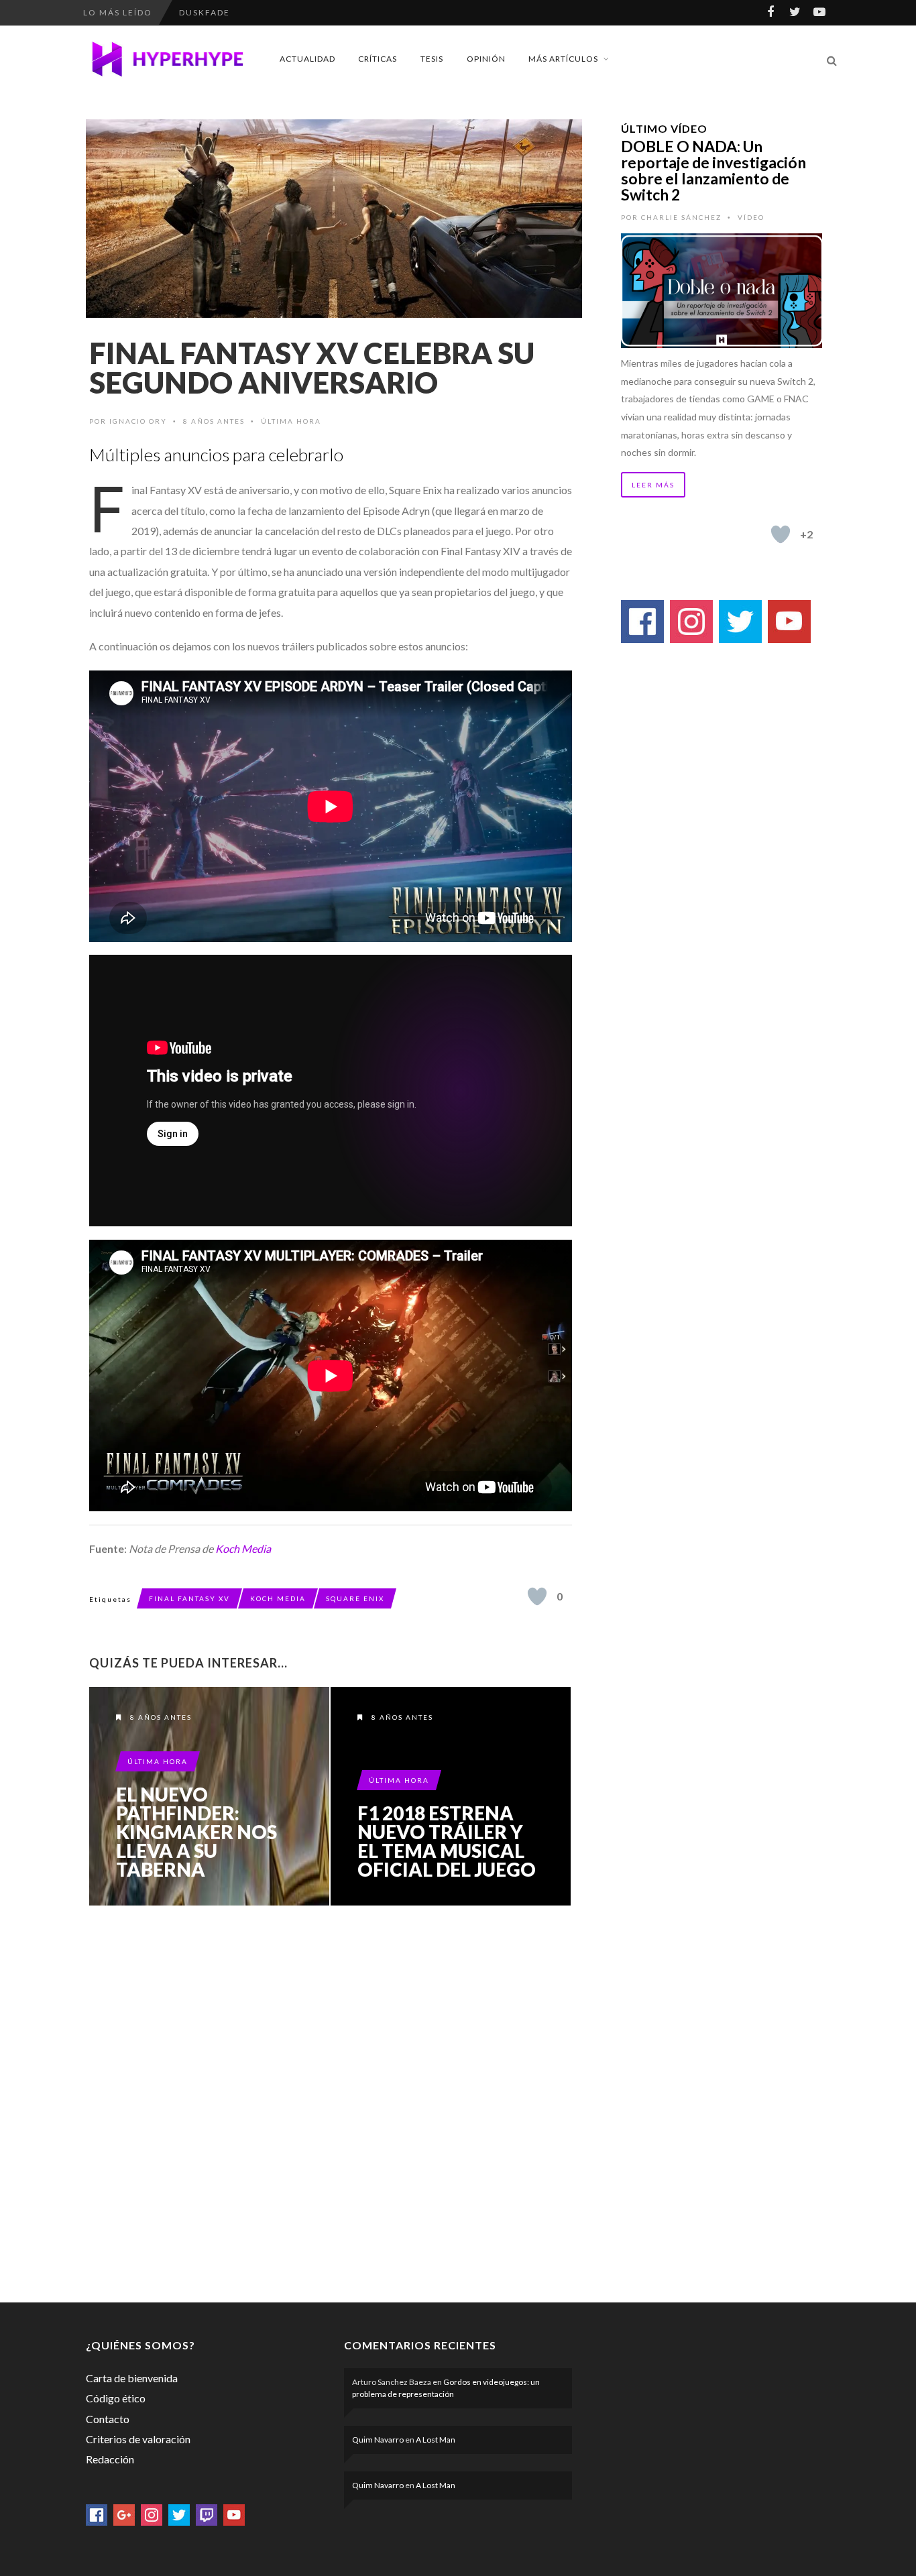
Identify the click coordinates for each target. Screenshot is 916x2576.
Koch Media (243, 1548)
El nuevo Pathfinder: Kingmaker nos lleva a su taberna (196, 1832)
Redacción (110, 2459)
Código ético (116, 2398)
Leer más (653, 485)
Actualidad (307, 59)
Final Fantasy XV (189, 1598)
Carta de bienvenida (132, 2378)
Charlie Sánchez (681, 217)
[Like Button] (537, 1596)
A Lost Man (436, 2440)
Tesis (432, 59)
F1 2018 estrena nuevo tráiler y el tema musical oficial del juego (447, 1841)
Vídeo (751, 217)
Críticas (378, 59)
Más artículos (563, 59)
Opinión (486, 59)
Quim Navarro (378, 2440)
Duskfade (205, 12)
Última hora (291, 421)
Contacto (108, 2419)
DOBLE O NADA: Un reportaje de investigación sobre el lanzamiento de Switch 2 (713, 170)
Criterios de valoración (138, 2439)
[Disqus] (331, 2101)
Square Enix (355, 1598)
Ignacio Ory (138, 421)
